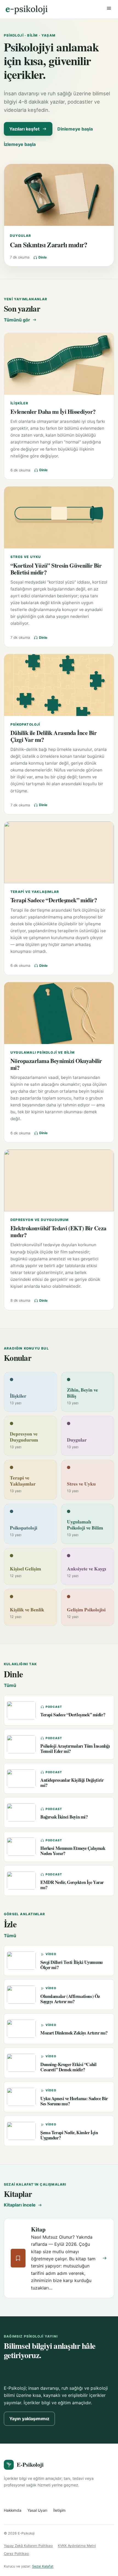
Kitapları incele (20, 2205)
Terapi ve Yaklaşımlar (35, 892)
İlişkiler (19, 403)
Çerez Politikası (16, 2554)
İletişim (59, 2510)
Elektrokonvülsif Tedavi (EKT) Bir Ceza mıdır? (58, 1231)
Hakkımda (13, 2510)
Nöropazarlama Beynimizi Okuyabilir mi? (56, 1064)
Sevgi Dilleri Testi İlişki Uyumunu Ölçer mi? (71, 1965)
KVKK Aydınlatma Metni (77, 2546)
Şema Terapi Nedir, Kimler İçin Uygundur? (69, 2135)
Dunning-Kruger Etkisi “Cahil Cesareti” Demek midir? (68, 2067)
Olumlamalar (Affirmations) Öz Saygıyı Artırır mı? (70, 1999)
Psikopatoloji (25, 724)
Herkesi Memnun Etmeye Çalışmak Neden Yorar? (73, 1851)
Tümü (10, 1685)
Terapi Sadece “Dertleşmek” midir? (54, 900)
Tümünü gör (17, 320)
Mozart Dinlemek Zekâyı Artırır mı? (74, 2033)
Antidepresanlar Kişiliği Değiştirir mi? (72, 1783)
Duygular (21, 236)
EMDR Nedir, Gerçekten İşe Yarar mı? (72, 1885)
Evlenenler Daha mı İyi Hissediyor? (53, 411)
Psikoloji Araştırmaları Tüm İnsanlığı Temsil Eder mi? (75, 1748)
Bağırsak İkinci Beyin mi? (64, 1817)
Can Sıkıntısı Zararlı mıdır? (49, 245)
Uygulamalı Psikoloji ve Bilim (43, 1052)
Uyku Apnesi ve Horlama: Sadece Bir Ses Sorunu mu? (74, 2101)
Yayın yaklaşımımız (29, 2419)
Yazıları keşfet (24, 129)
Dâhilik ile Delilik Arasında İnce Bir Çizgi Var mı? (54, 736)
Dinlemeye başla (75, 129)
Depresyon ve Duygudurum (40, 1220)
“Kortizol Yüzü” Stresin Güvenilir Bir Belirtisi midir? (56, 569)
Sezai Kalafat (43, 2566)
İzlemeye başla (20, 144)
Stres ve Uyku (26, 557)
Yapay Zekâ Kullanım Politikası (28, 2546)
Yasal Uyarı (37, 2510)
